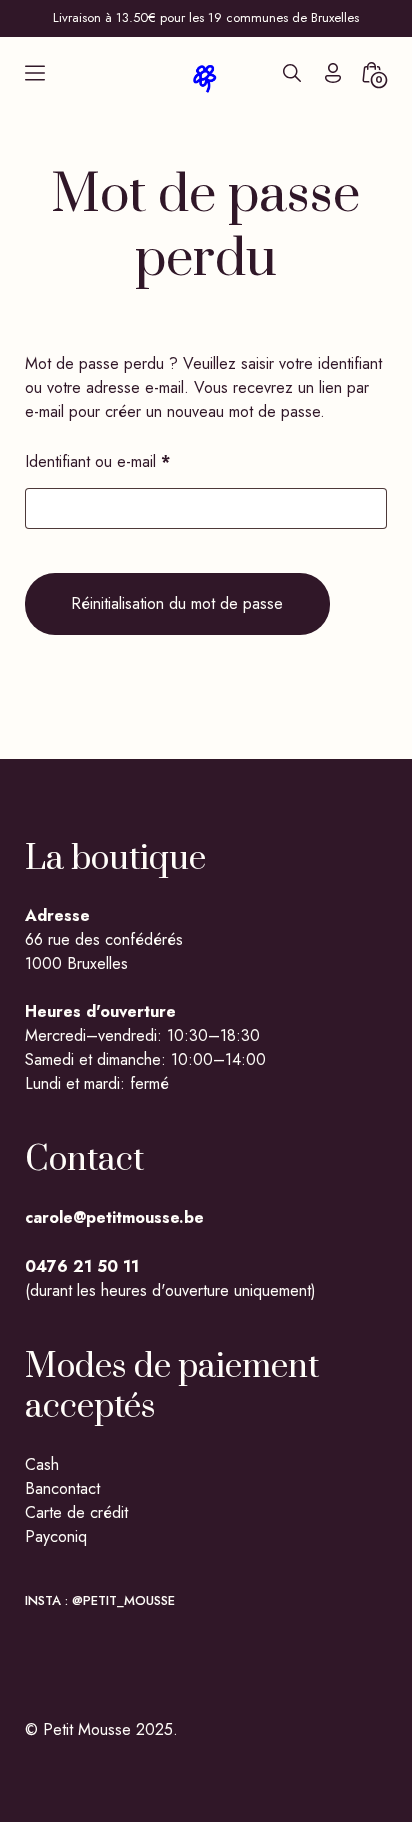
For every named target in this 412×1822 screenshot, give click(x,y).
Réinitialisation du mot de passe (177, 603)
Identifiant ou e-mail (134, 461)
